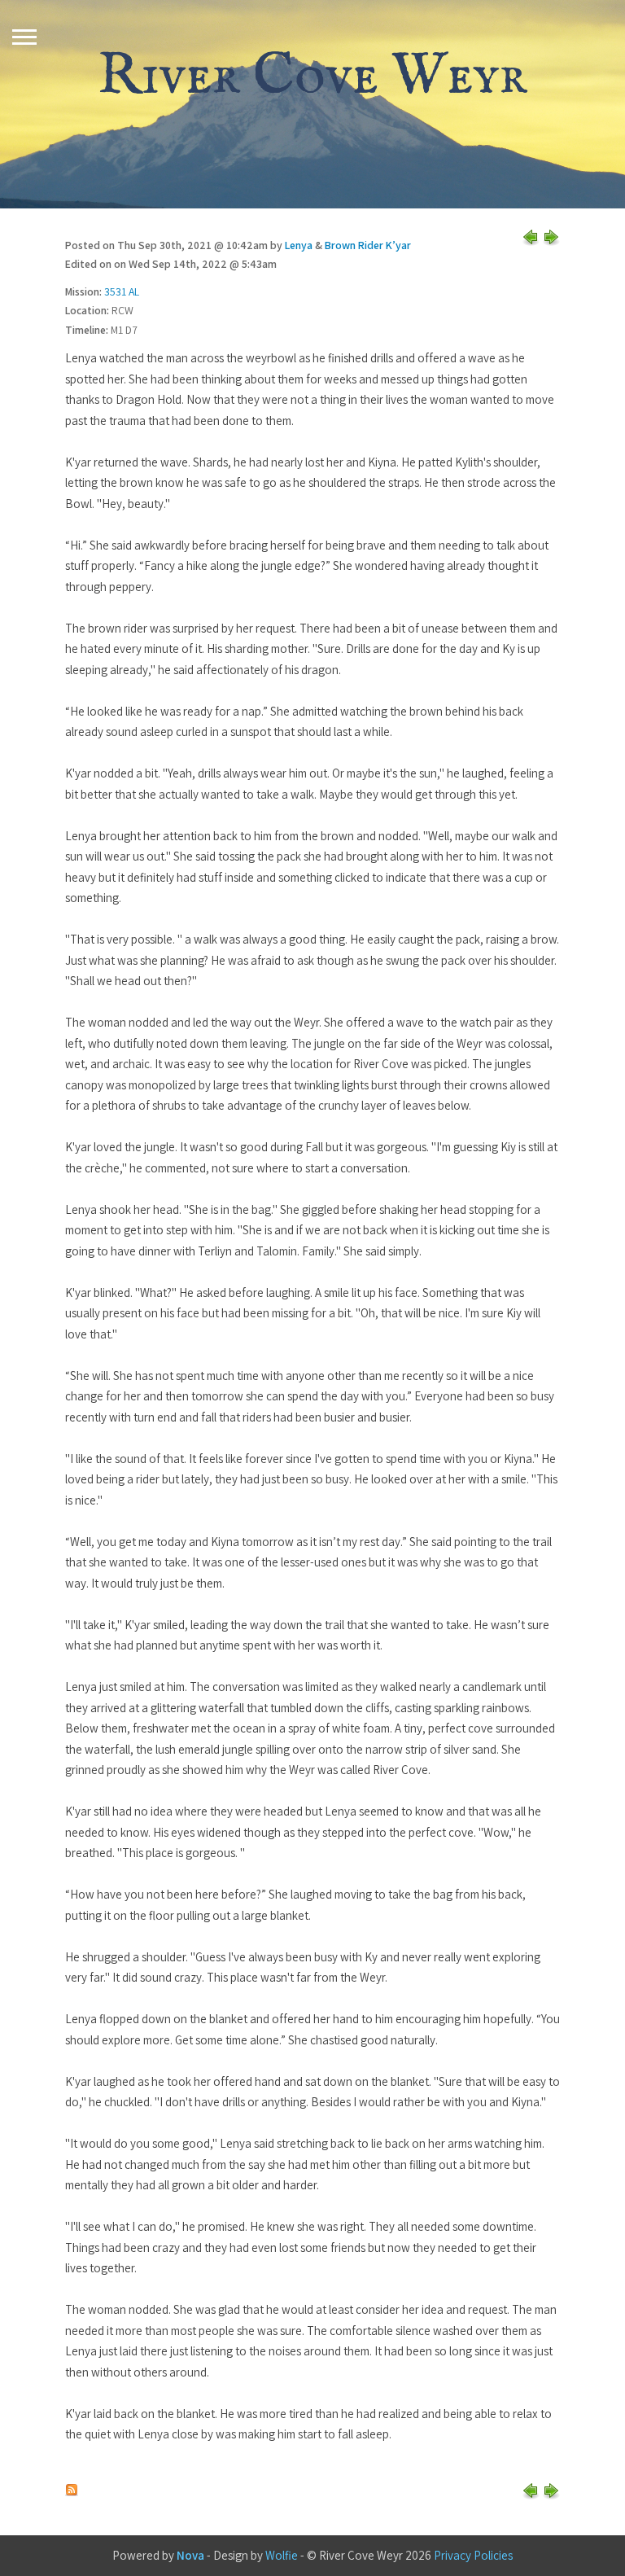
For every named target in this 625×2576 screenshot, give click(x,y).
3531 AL (122, 291)
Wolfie (282, 2555)
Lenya (299, 245)
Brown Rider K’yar (368, 245)
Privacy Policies (473, 2555)
